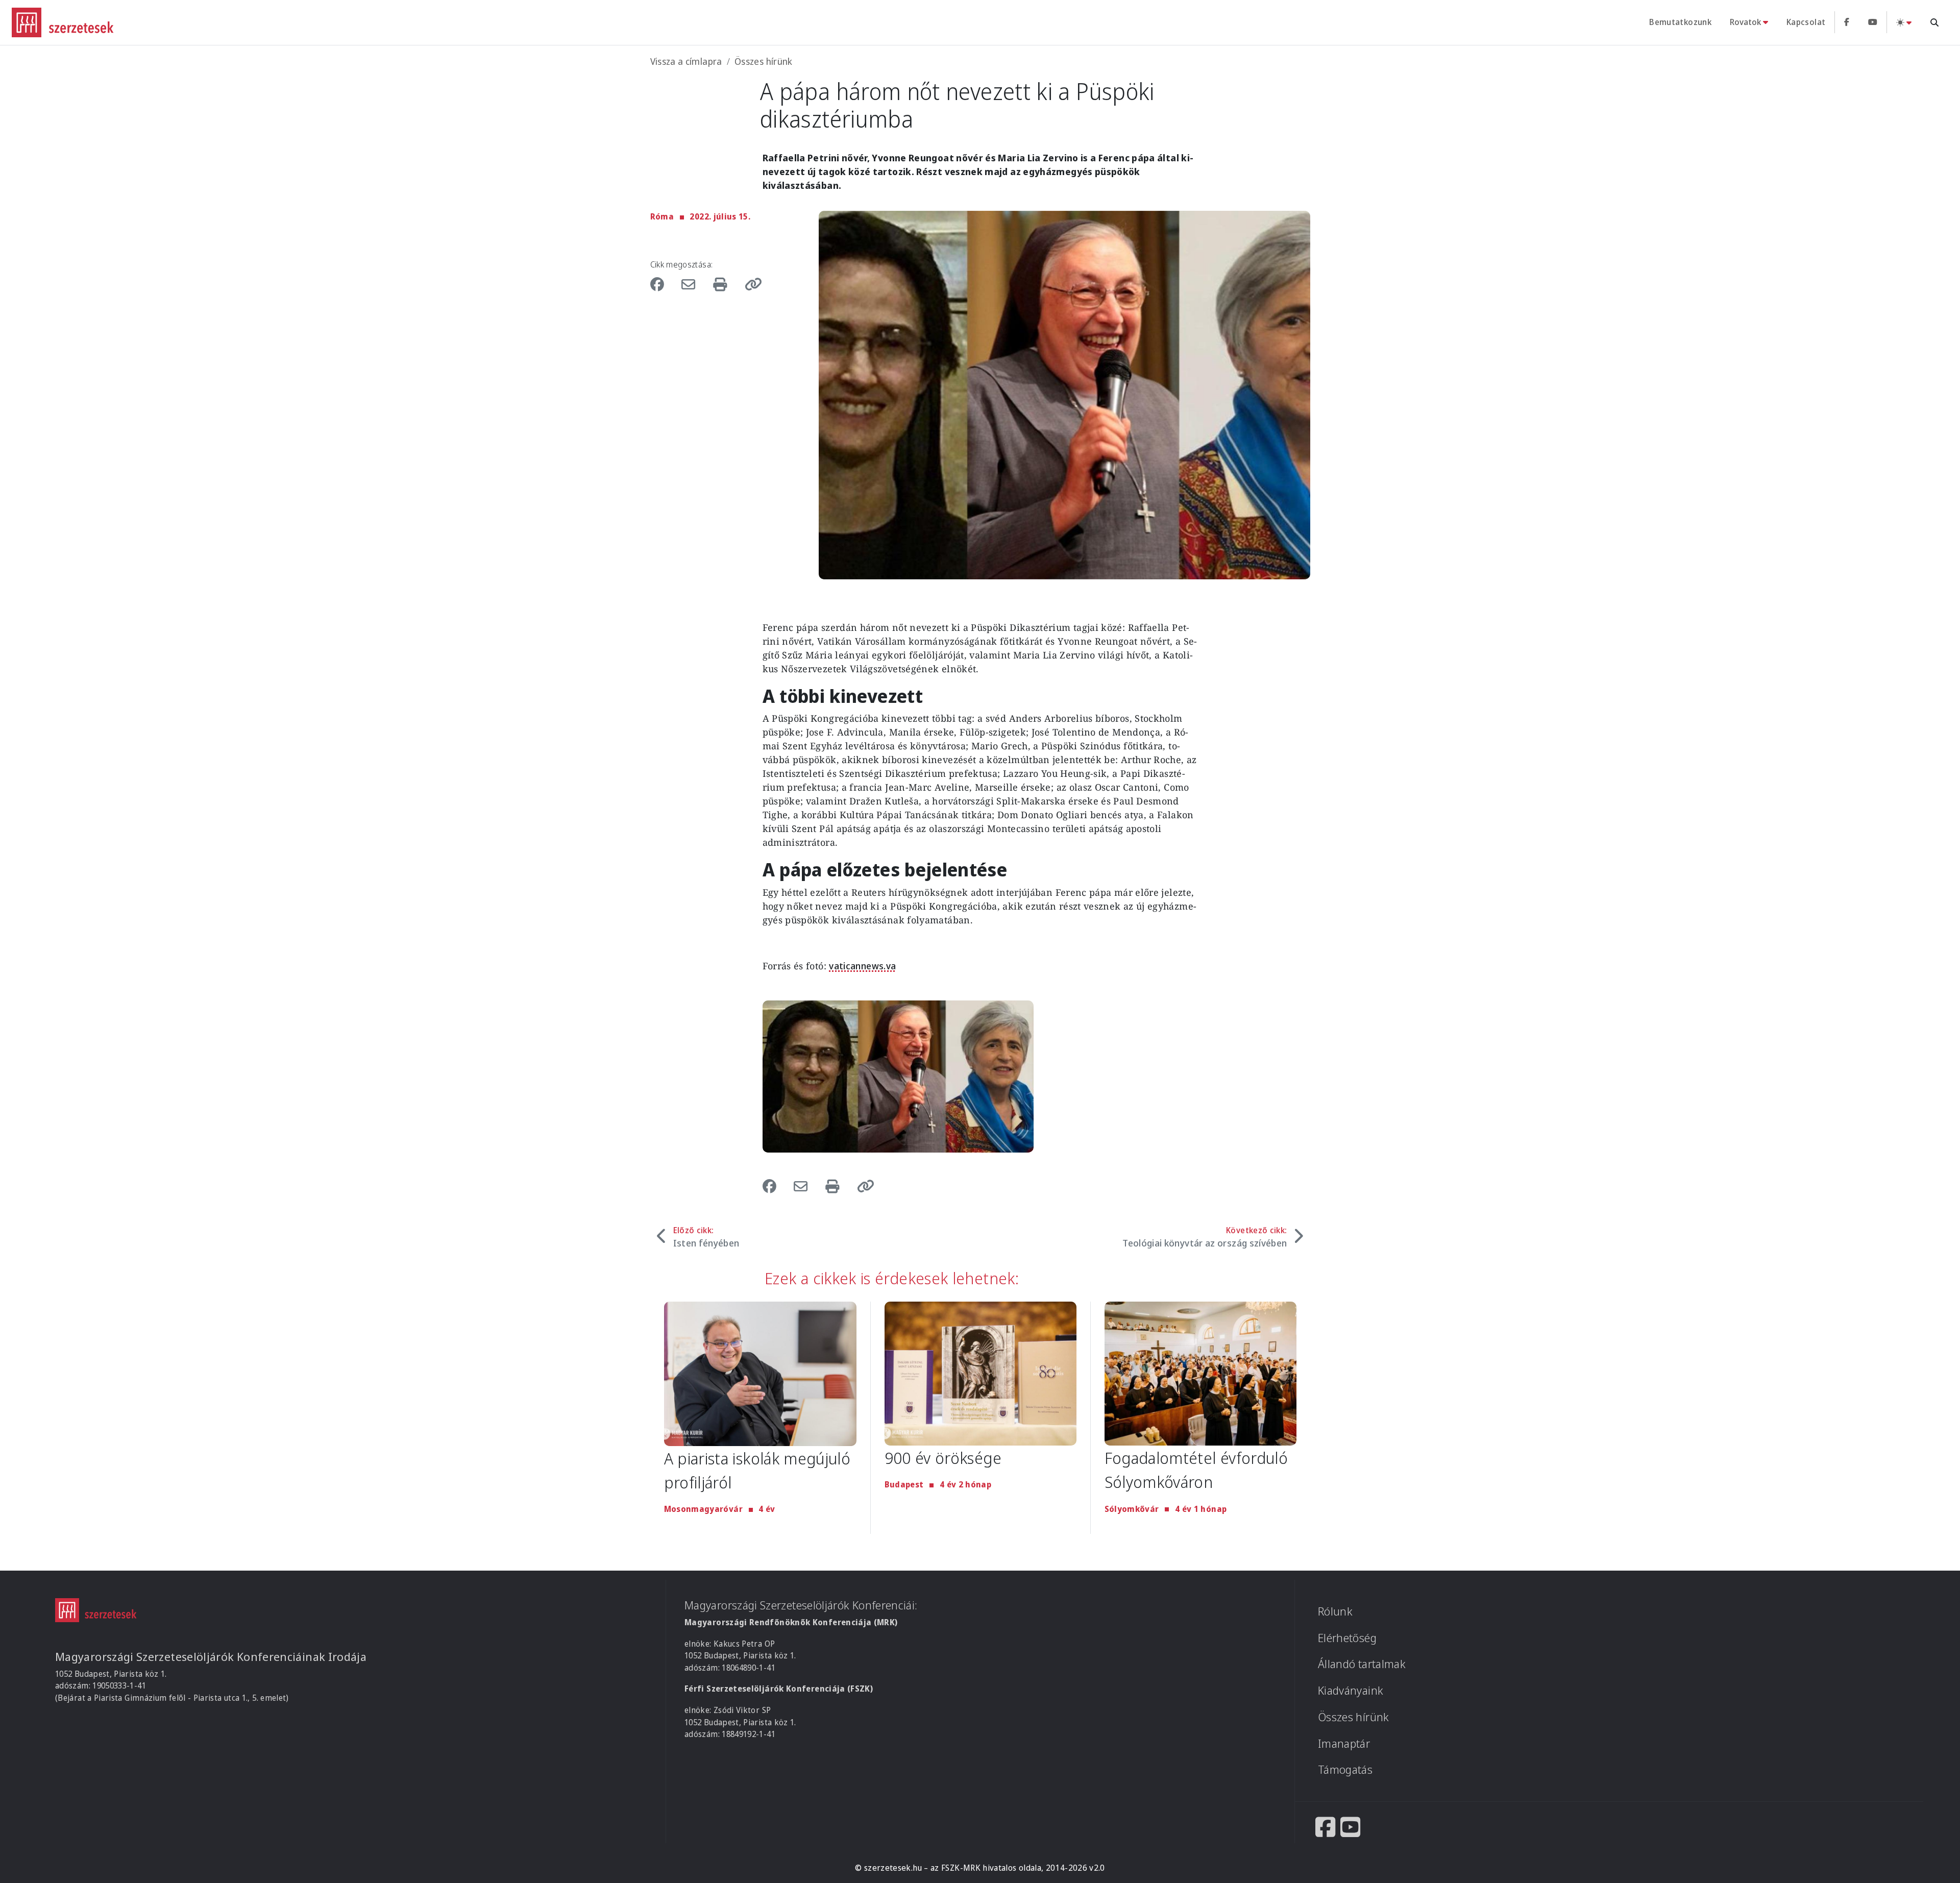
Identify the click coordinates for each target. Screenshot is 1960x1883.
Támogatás (1345, 1769)
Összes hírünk (764, 61)
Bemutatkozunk (1680, 22)
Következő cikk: (1205, 1237)
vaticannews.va (862, 966)
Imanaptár (1344, 1743)
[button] (750, 284)
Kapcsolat (1806, 22)
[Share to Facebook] (663, 284)
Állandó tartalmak (1362, 1664)
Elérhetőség (1347, 1638)
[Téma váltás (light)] (1904, 22)
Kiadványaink (1351, 1690)
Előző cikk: (706, 1237)
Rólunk (1335, 1611)
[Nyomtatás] (722, 284)
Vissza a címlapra (686, 61)
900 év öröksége (943, 1458)
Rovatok (1745, 22)
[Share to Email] (691, 284)
